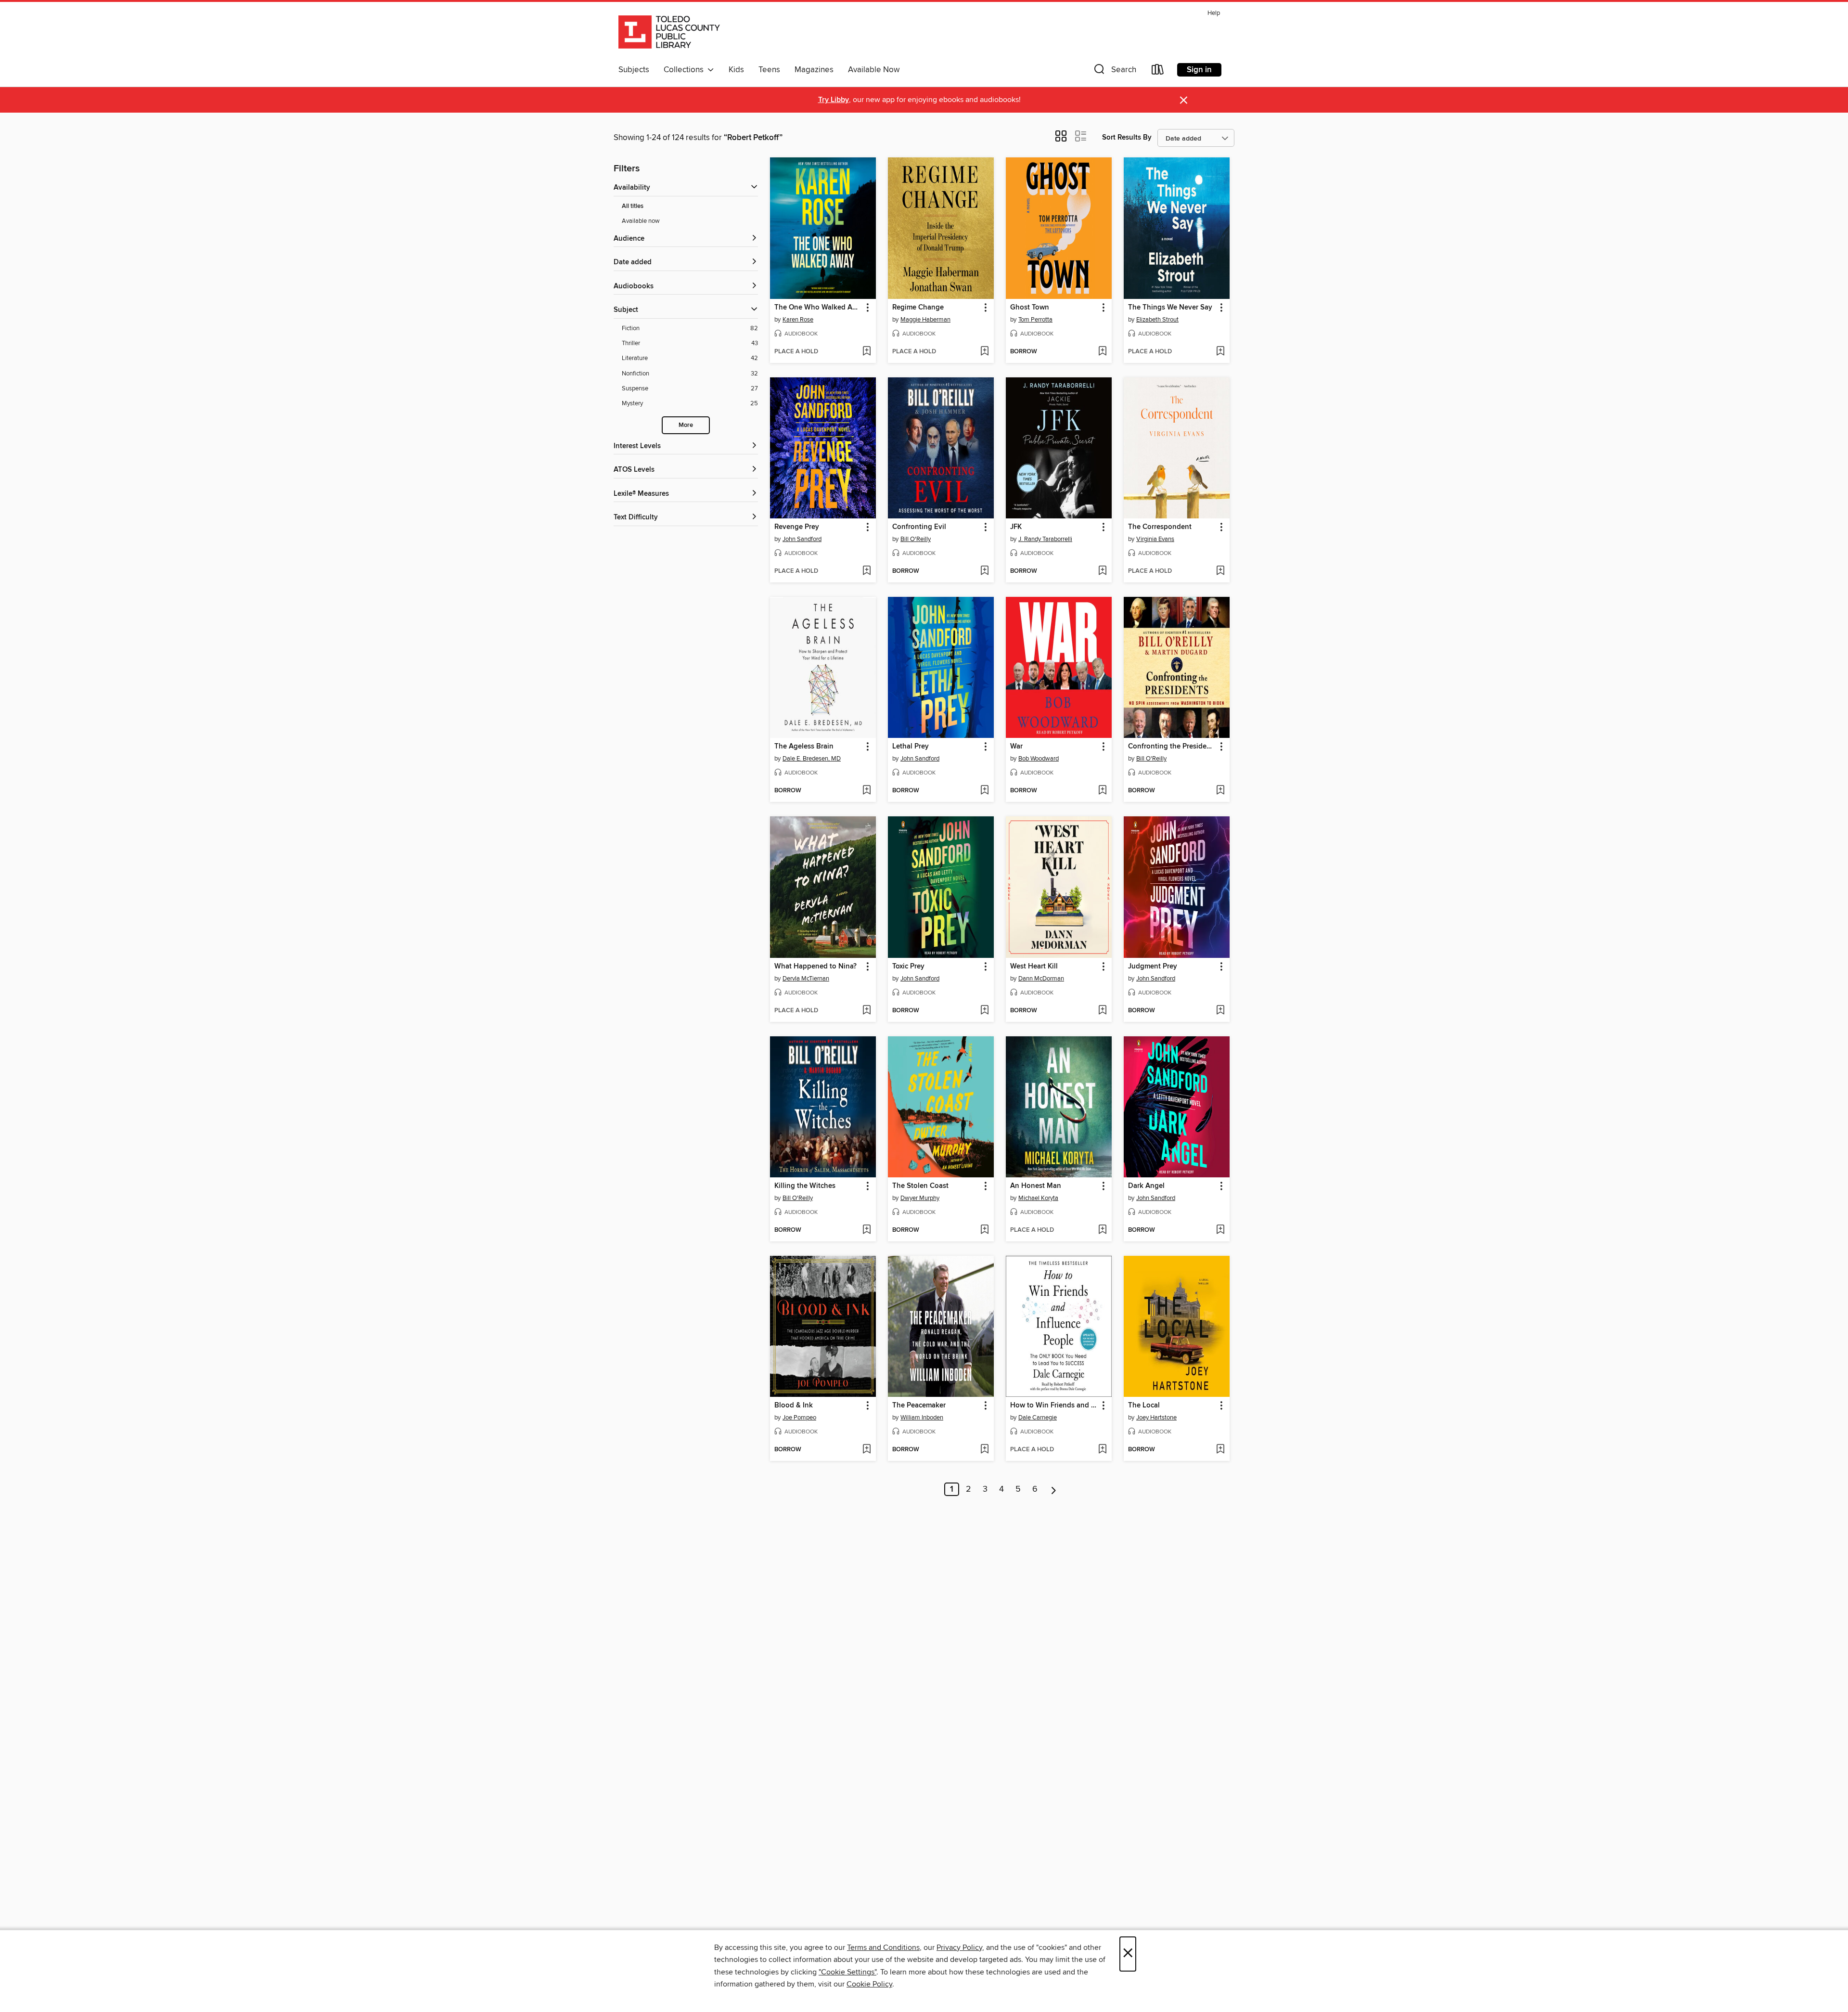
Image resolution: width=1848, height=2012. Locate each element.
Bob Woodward (1039, 759)
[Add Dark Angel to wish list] (1220, 1230)
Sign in (1199, 70)
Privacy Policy (959, 1948)
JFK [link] (1016, 527)
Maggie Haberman (925, 320)
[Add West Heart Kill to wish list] (1102, 1011)
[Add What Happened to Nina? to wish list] (866, 1011)
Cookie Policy (869, 1984)
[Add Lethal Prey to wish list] (984, 791)
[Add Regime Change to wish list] (984, 352)
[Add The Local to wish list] (1220, 1450)
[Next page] (1054, 1489)
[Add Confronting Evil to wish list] (984, 571)
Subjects (634, 70)
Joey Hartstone (1156, 1418)
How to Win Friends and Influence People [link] (1054, 1406)
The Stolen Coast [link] (920, 1186)
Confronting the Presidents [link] (1172, 747)
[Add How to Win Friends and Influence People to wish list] (1102, 1450)
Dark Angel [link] (1146, 1186)
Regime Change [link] (918, 308)
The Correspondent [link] (1160, 527)
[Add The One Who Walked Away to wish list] (866, 352)
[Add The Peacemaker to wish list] (984, 1450)
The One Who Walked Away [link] (818, 308)
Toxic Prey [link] (908, 967)
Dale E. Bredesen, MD (812, 759)
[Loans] (1158, 71)
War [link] (1016, 747)
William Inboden (922, 1418)
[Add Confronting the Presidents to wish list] (1220, 791)
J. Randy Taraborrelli (1045, 539)
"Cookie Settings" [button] (847, 1972)
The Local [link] (1144, 1406)
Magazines (814, 70)
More (686, 425)
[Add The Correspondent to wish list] (1220, 571)
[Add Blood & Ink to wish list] (866, 1450)
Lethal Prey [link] (911, 747)
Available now (641, 221)
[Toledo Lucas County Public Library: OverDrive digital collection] (669, 33)
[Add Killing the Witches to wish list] (866, 1230)
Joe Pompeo (799, 1418)
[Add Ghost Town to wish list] (1102, 352)
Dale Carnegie (1038, 1418)
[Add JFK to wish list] (1102, 571)
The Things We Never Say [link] (1170, 308)
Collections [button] (686, 70)
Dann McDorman (1041, 979)
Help (1214, 13)
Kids (736, 70)
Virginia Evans (1155, 539)
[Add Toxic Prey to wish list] (984, 1011)
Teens (769, 70)
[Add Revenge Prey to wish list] (866, 571)
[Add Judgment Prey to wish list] (1220, 1011)
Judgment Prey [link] (1153, 967)
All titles (633, 206)
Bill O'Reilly (916, 539)
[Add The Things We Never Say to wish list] (1220, 352)
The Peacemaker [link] (919, 1406)
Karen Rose (798, 320)
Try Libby (834, 100)
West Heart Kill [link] (1034, 967)
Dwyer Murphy (920, 1198)
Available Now (874, 70)
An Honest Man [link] (1036, 1186)
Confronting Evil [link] (919, 527)
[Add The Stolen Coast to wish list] (984, 1230)
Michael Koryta (1038, 1198)
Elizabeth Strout (1157, 320)
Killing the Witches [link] (805, 1186)
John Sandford (802, 539)
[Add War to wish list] (1102, 791)
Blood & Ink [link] (794, 1406)
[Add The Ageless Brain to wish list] (866, 791)
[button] (1114, 71)
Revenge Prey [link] (797, 527)
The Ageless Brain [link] (804, 747)
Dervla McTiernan (806, 979)
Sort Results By (1127, 137)
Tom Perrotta (1035, 320)
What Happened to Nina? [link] (815, 967)
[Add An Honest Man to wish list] (1102, 1230)
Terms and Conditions (883, 1948)
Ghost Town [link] (1030, 308)
